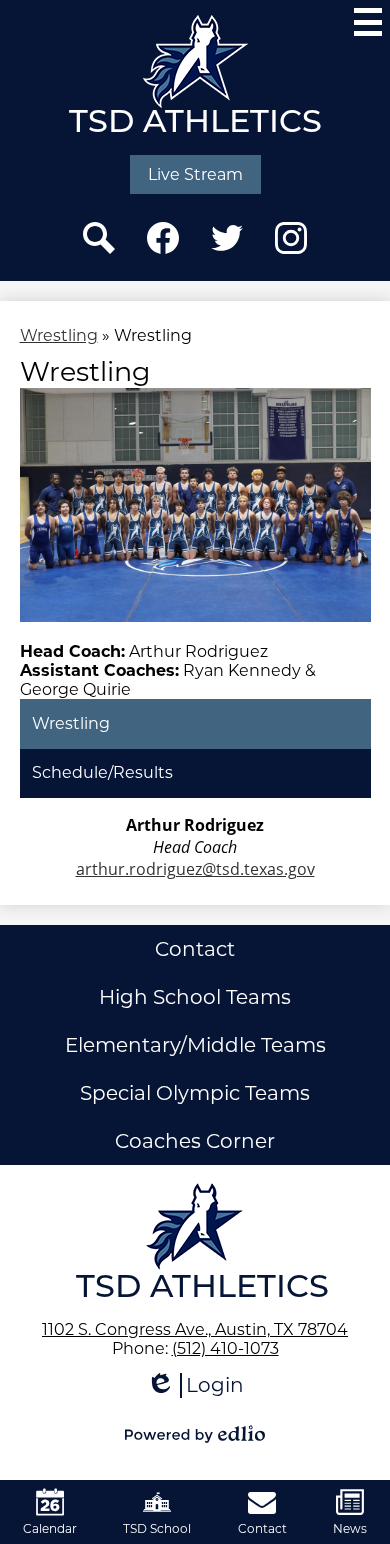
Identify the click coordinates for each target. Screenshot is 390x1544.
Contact (195, 949)
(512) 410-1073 (225, 1348)
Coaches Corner (195, 1141)
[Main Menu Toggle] (368, 22)
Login (195, 1385)
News (350, 1528)
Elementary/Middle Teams (195, 1045)
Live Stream (195, 174)
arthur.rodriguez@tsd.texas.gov (195, 869)
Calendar (50, 1528)
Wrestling (59, 335)
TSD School (157, 1528)
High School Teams (195, 997)
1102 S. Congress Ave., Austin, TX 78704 (195, 1329)
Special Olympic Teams (195, 1093)
